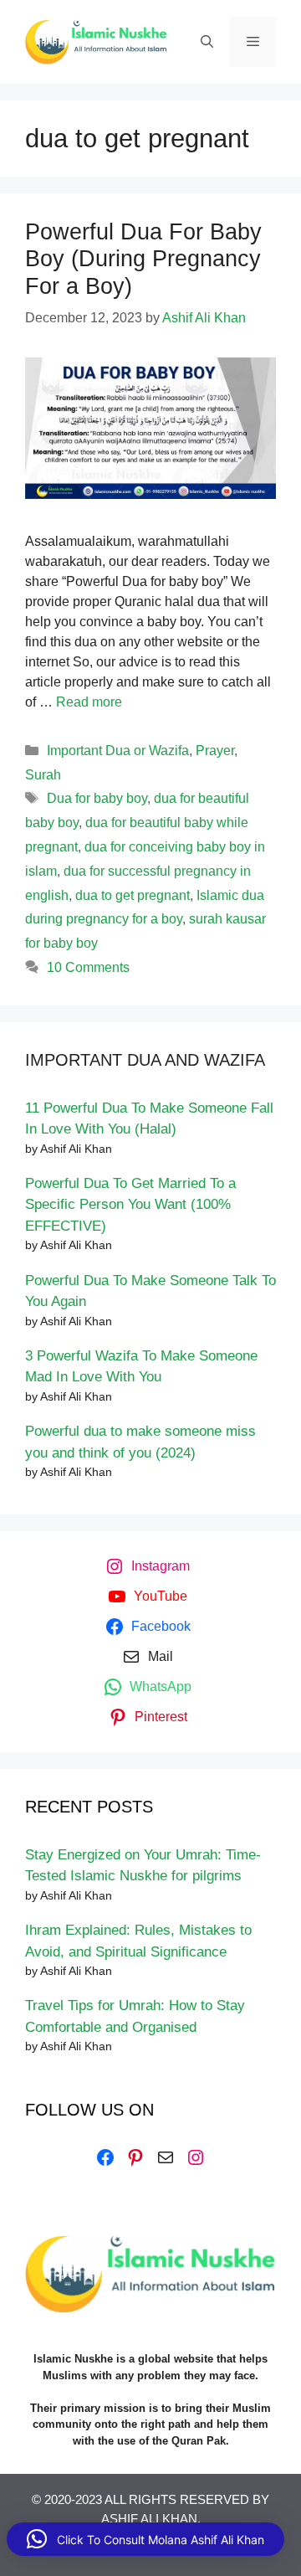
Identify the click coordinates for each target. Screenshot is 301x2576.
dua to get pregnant (133, 895)
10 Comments (88, 967)
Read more (89, 702)
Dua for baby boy (97, 798)
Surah (43, 775)
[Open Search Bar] (207, 42)
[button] (145, 2539)
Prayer (215, 751)
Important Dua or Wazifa (118, 751)
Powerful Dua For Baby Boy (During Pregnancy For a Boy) (143, 259)
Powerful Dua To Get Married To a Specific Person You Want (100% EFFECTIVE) (130, 1205)
